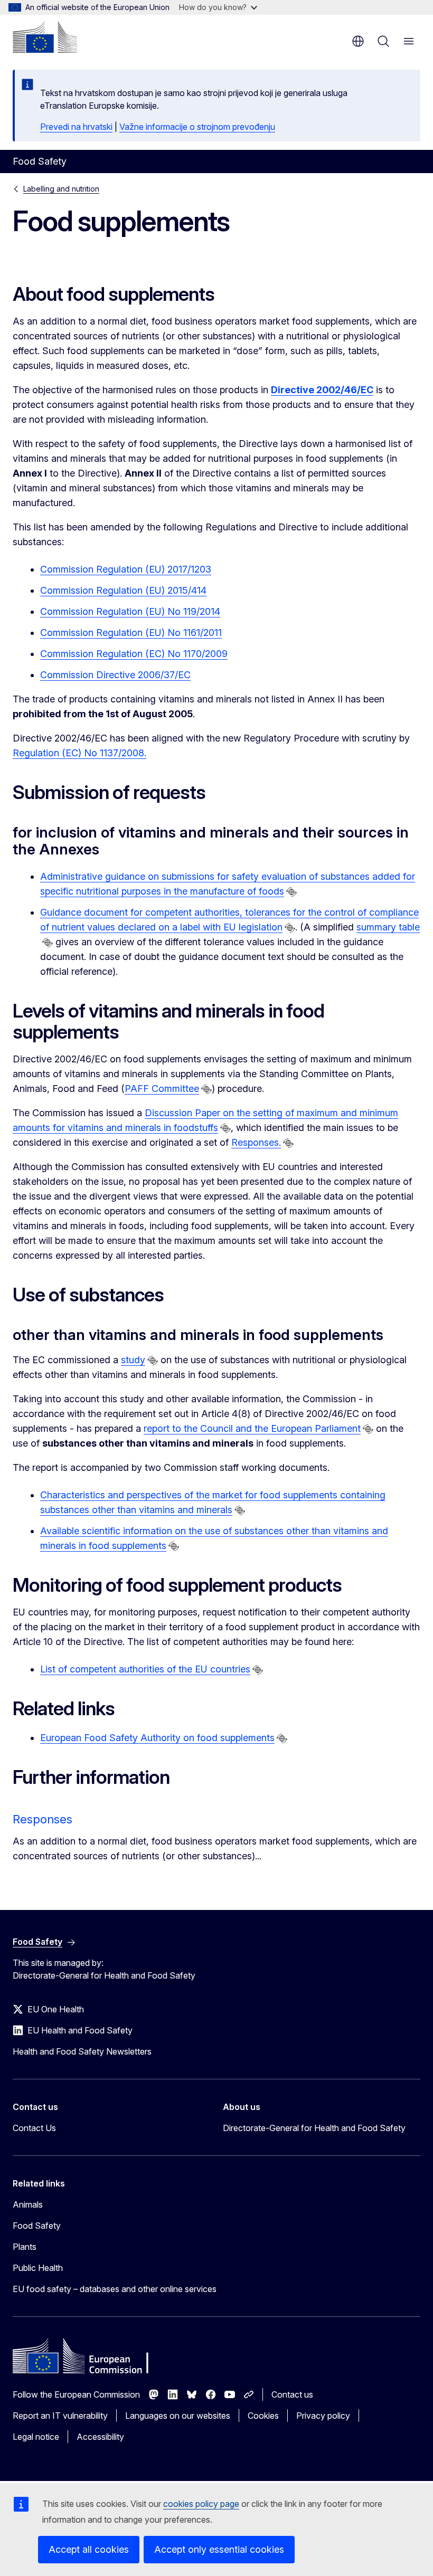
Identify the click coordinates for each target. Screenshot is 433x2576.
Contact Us (34, 2128)
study (133, 1360)
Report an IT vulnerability (60, 2416)
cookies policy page (201, 2504)
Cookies (263, 2416)
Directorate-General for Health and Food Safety (314, 2128)
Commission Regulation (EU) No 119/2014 (130, 611)
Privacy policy (323, 2416)
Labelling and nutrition (61, 189)
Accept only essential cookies (219, 2549)
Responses (43, 1819)
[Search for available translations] (291, 892)
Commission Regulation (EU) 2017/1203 (126, 569)
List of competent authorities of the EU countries (145, 1669)
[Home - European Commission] (45, 37)
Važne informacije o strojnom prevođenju (197, 127)
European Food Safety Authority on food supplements (157, 1738)
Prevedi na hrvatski (76, 127)
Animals (28, 2204)
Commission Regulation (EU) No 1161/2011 (131, 633)
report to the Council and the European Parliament (252, 1428)
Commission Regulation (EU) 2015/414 (123, 590)
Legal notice (36, 2437)
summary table (388, 927)
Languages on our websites (178, 2416)
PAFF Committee (162, 1089)
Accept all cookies (89, 2549)
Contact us (292, 2394)
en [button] (358, 41)
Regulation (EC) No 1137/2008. (79, 753)
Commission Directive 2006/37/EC (115, 675)
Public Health (38, 2268)
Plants (25, 2247)
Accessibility (100, 2437)
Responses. (256, 1142)
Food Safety (37, 2226)
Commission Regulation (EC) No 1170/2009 (134, 654)
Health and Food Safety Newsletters (82, 2051)
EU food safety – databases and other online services (115, 2289)
